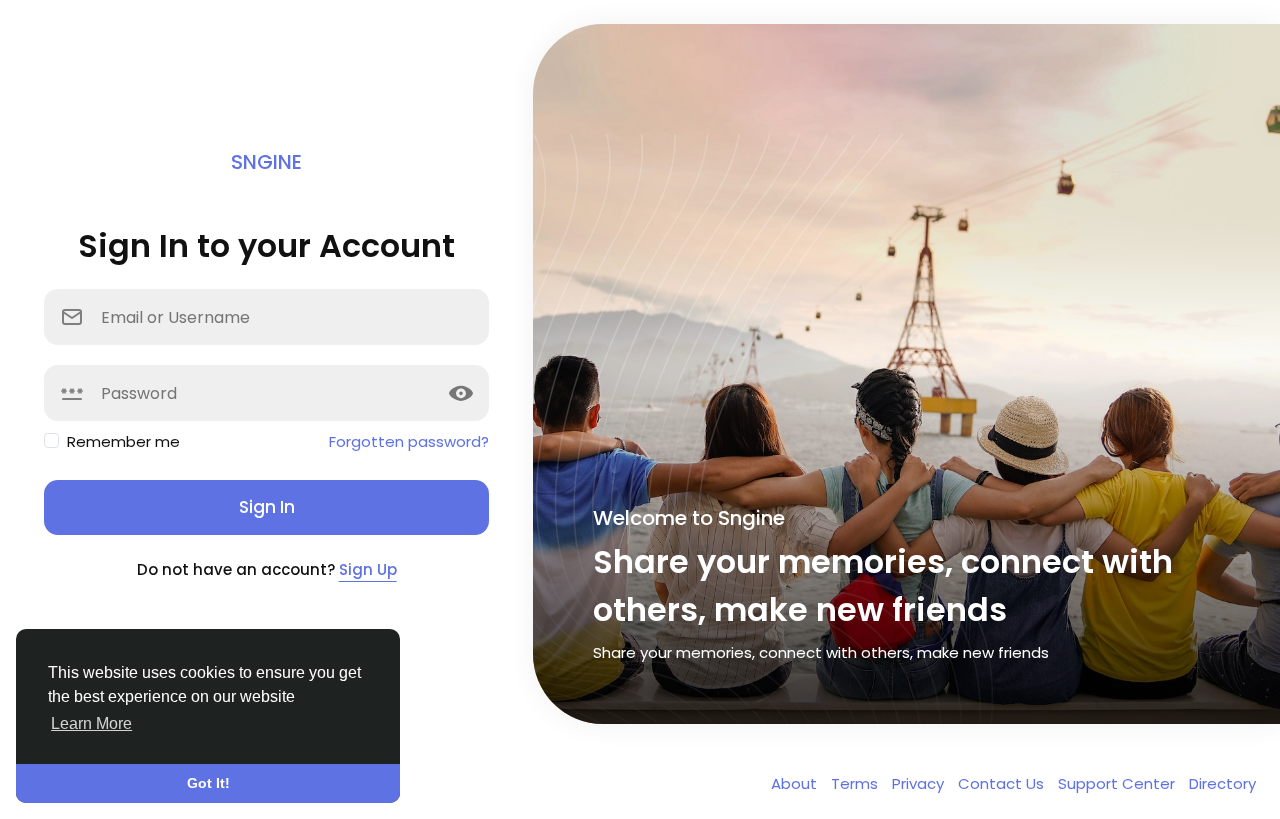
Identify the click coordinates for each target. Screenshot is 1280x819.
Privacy (920, 783)
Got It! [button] (208, 783)
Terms (856, 783)
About (796, 783)
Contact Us (1003, 783)
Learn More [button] (91, 723)
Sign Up (368, 569)
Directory (1222, 783)
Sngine (266, 162)
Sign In (267, 507)
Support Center (1118, 783)
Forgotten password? (409, 441)
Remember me (123, 441)
